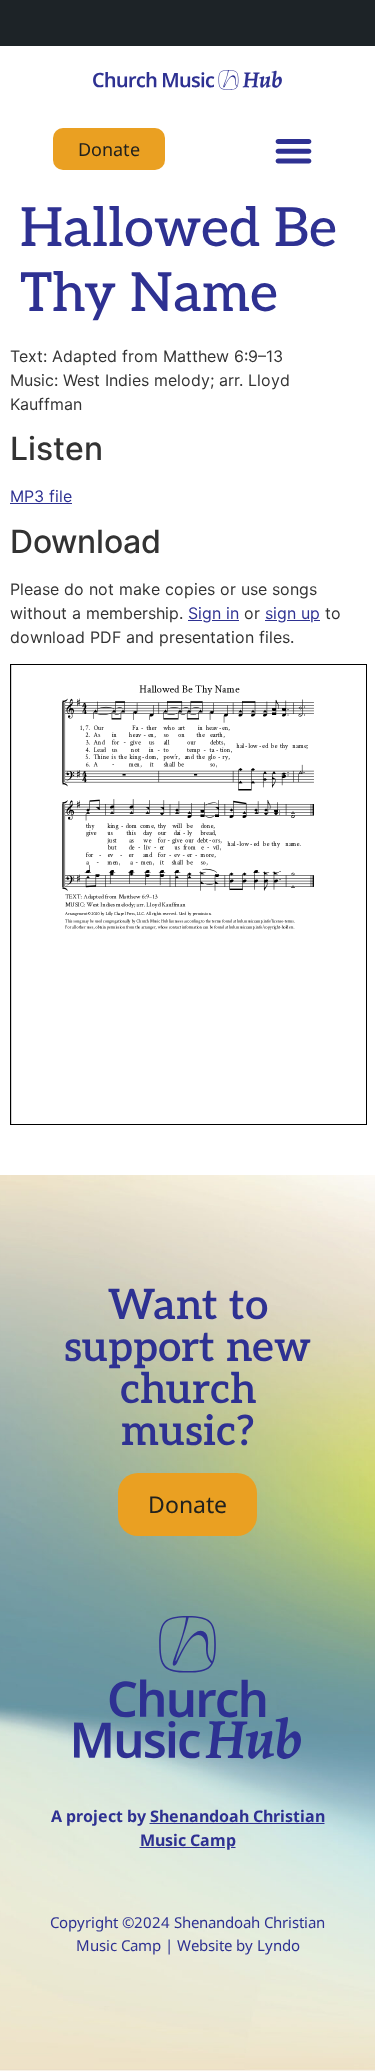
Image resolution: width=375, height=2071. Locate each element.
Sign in (213, 613)
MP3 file (41, 496)
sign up (292, 613)
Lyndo (278, 1945)
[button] (293, 150)
